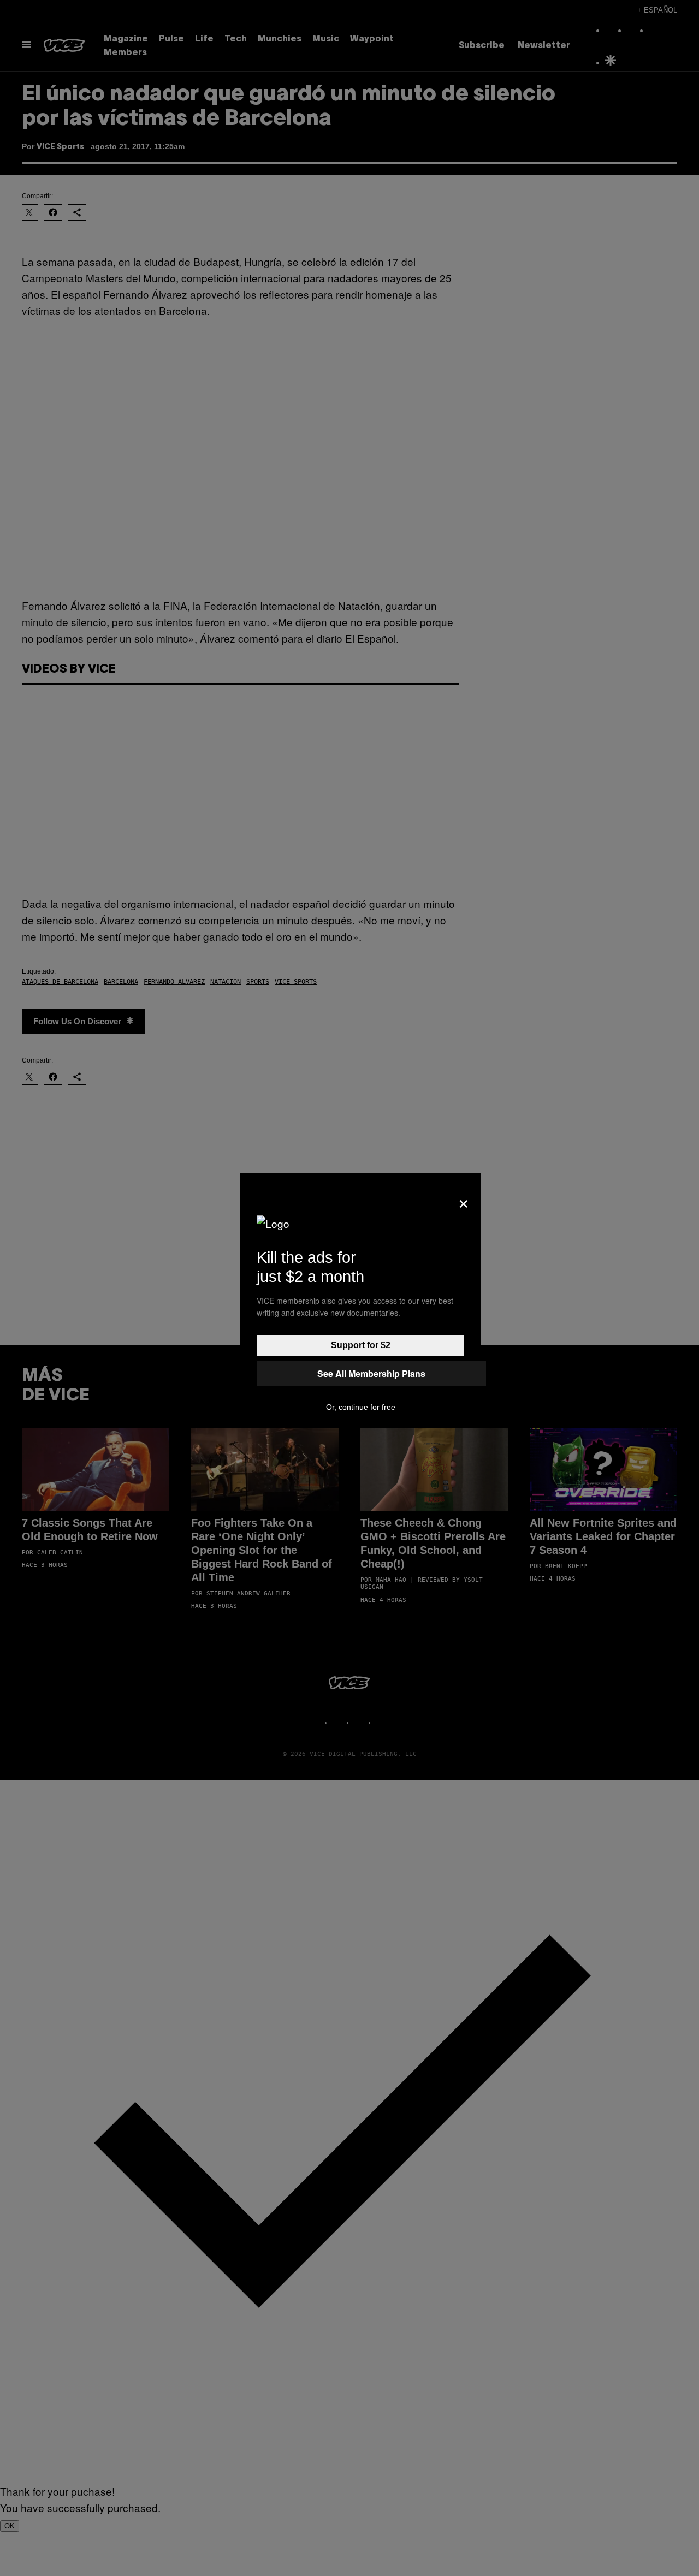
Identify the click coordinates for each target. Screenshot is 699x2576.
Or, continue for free (361, 1407)
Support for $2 (361, 1345)
